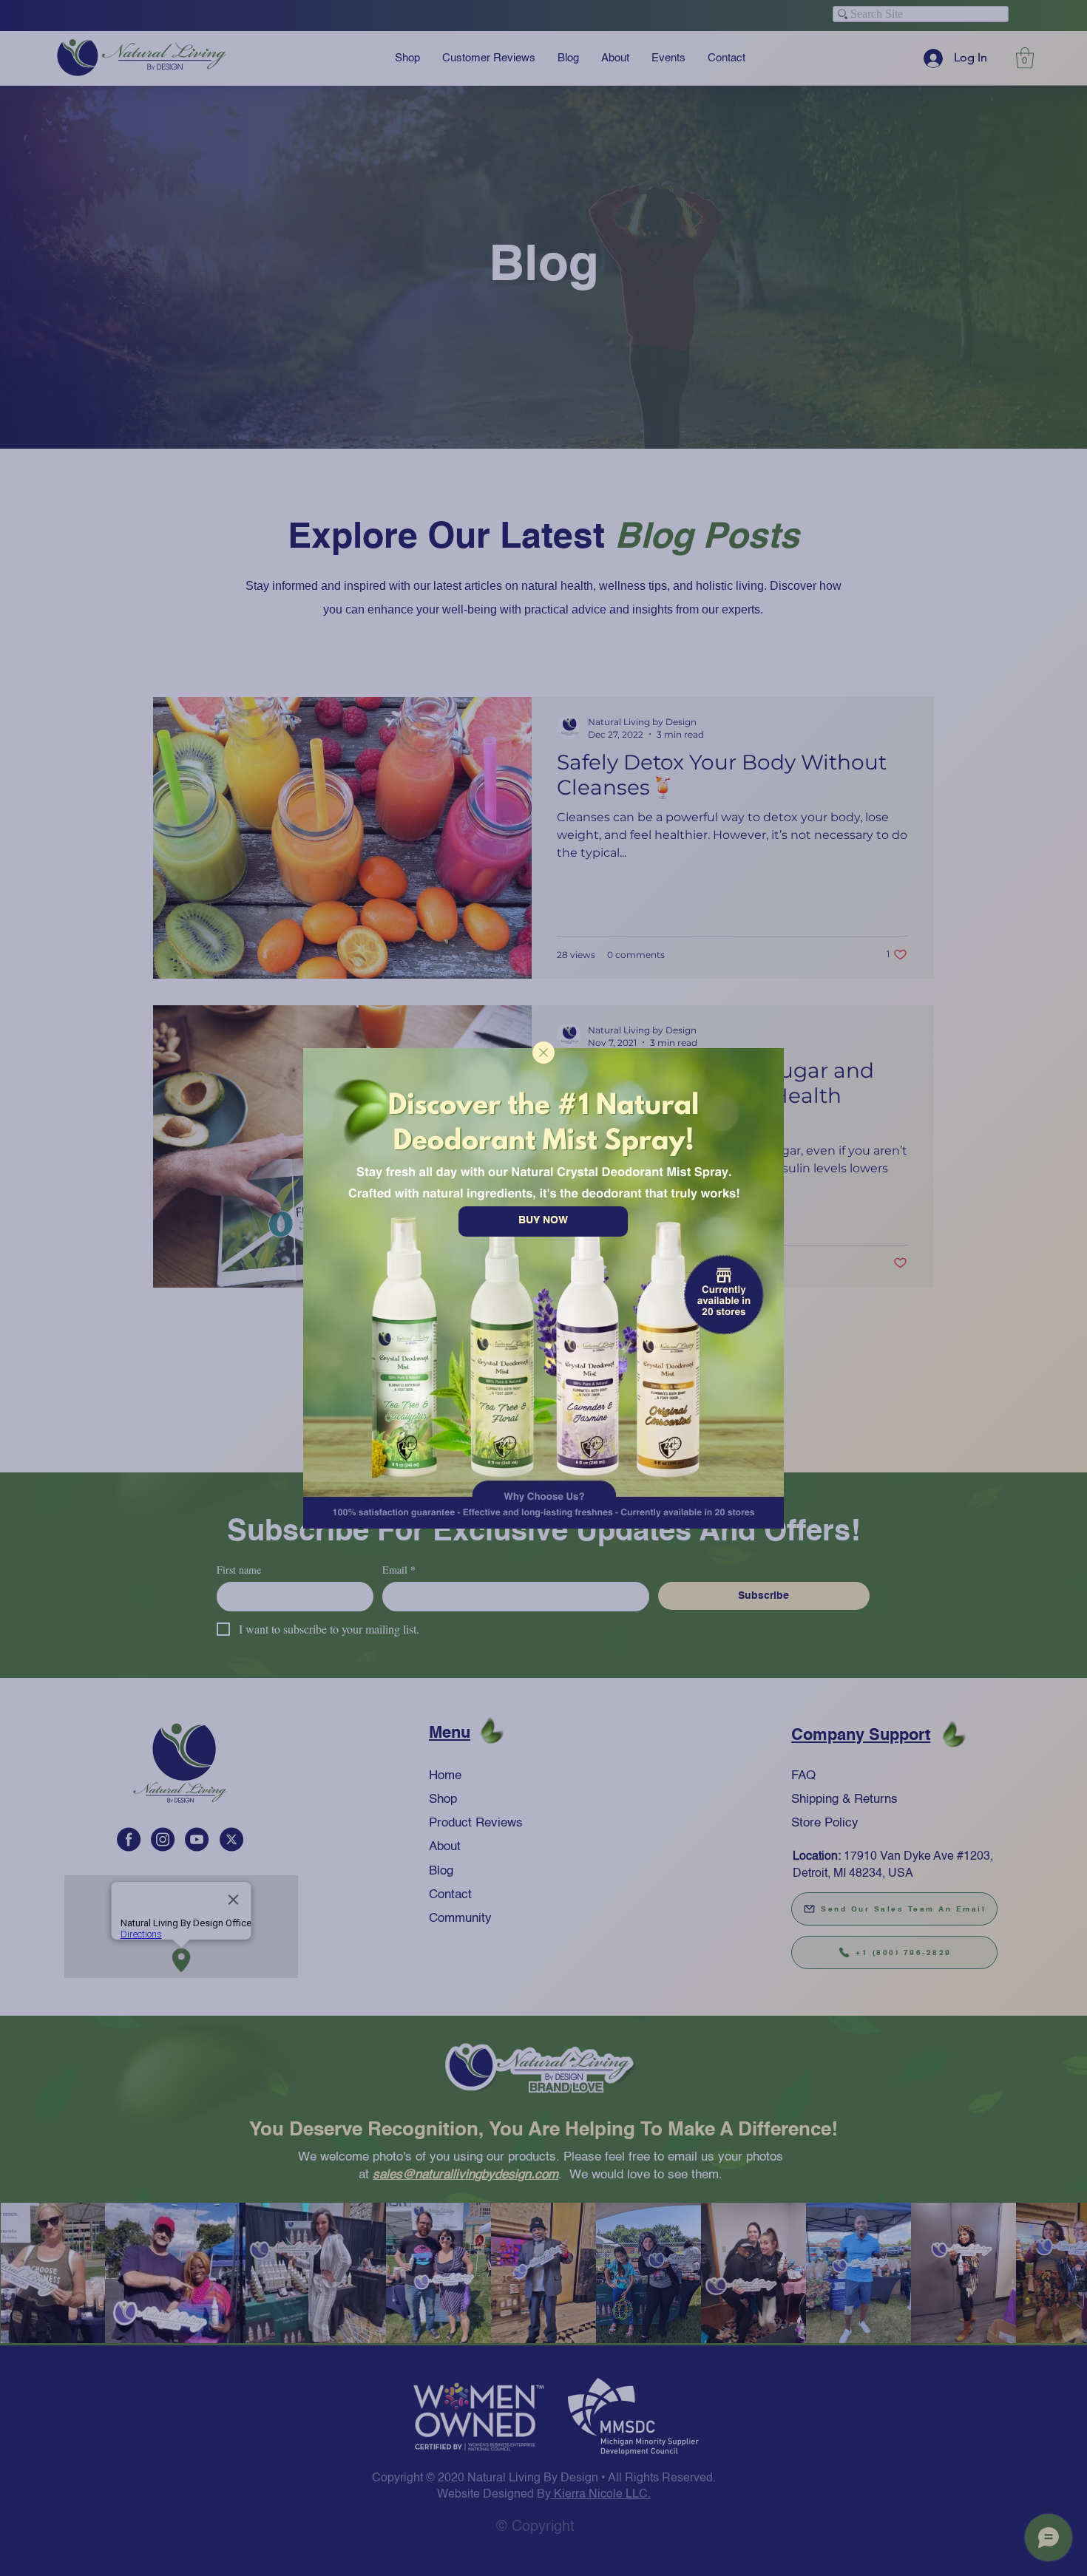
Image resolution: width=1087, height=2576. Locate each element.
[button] (543, 1053)
